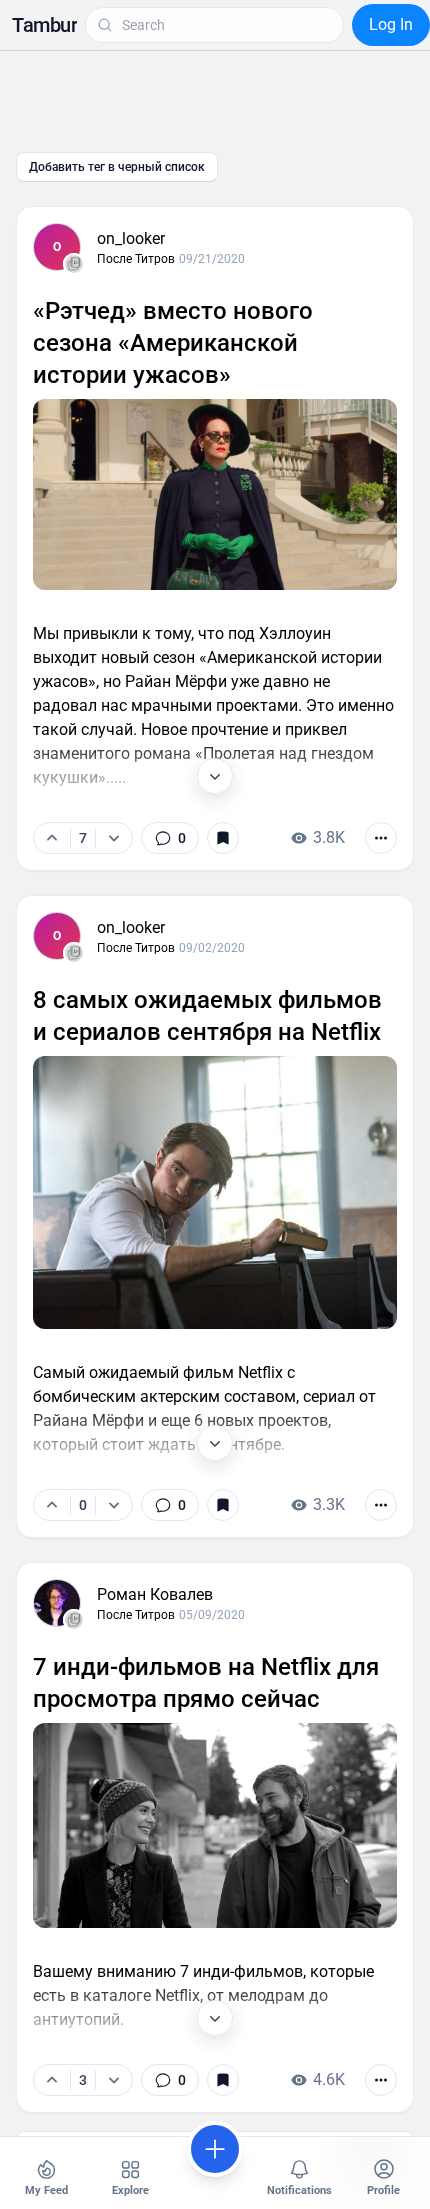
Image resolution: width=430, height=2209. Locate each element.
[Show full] (215, 776)
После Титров (136, 259)
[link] (170, 838)
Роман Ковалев (155, 1594)
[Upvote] (52, 838)
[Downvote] (113, 838)
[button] (44, 25)
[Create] (215, 2149)
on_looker (131, 238)
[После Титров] (74, 264)
